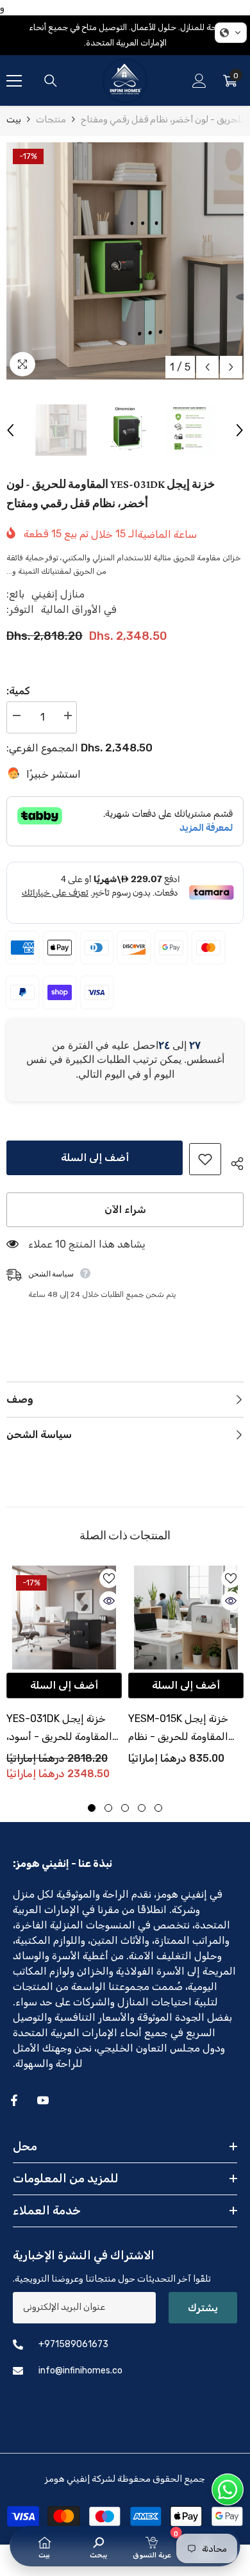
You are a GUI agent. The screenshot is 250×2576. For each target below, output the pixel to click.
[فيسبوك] (14, 2100)
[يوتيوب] (43, 2100)
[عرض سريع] (109, 1601)
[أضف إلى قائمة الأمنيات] (205, 1159)
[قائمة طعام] (14, 81)
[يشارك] (232, 1162)
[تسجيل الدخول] (199, 81)
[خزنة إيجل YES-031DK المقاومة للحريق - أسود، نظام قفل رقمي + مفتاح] (64, 1618)
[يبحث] (51, 81)
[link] (98, 2546)
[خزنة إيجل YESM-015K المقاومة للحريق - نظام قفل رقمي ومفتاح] (186, 1618)
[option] (125, 261)
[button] (207, 367)
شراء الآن (125, 1209)
